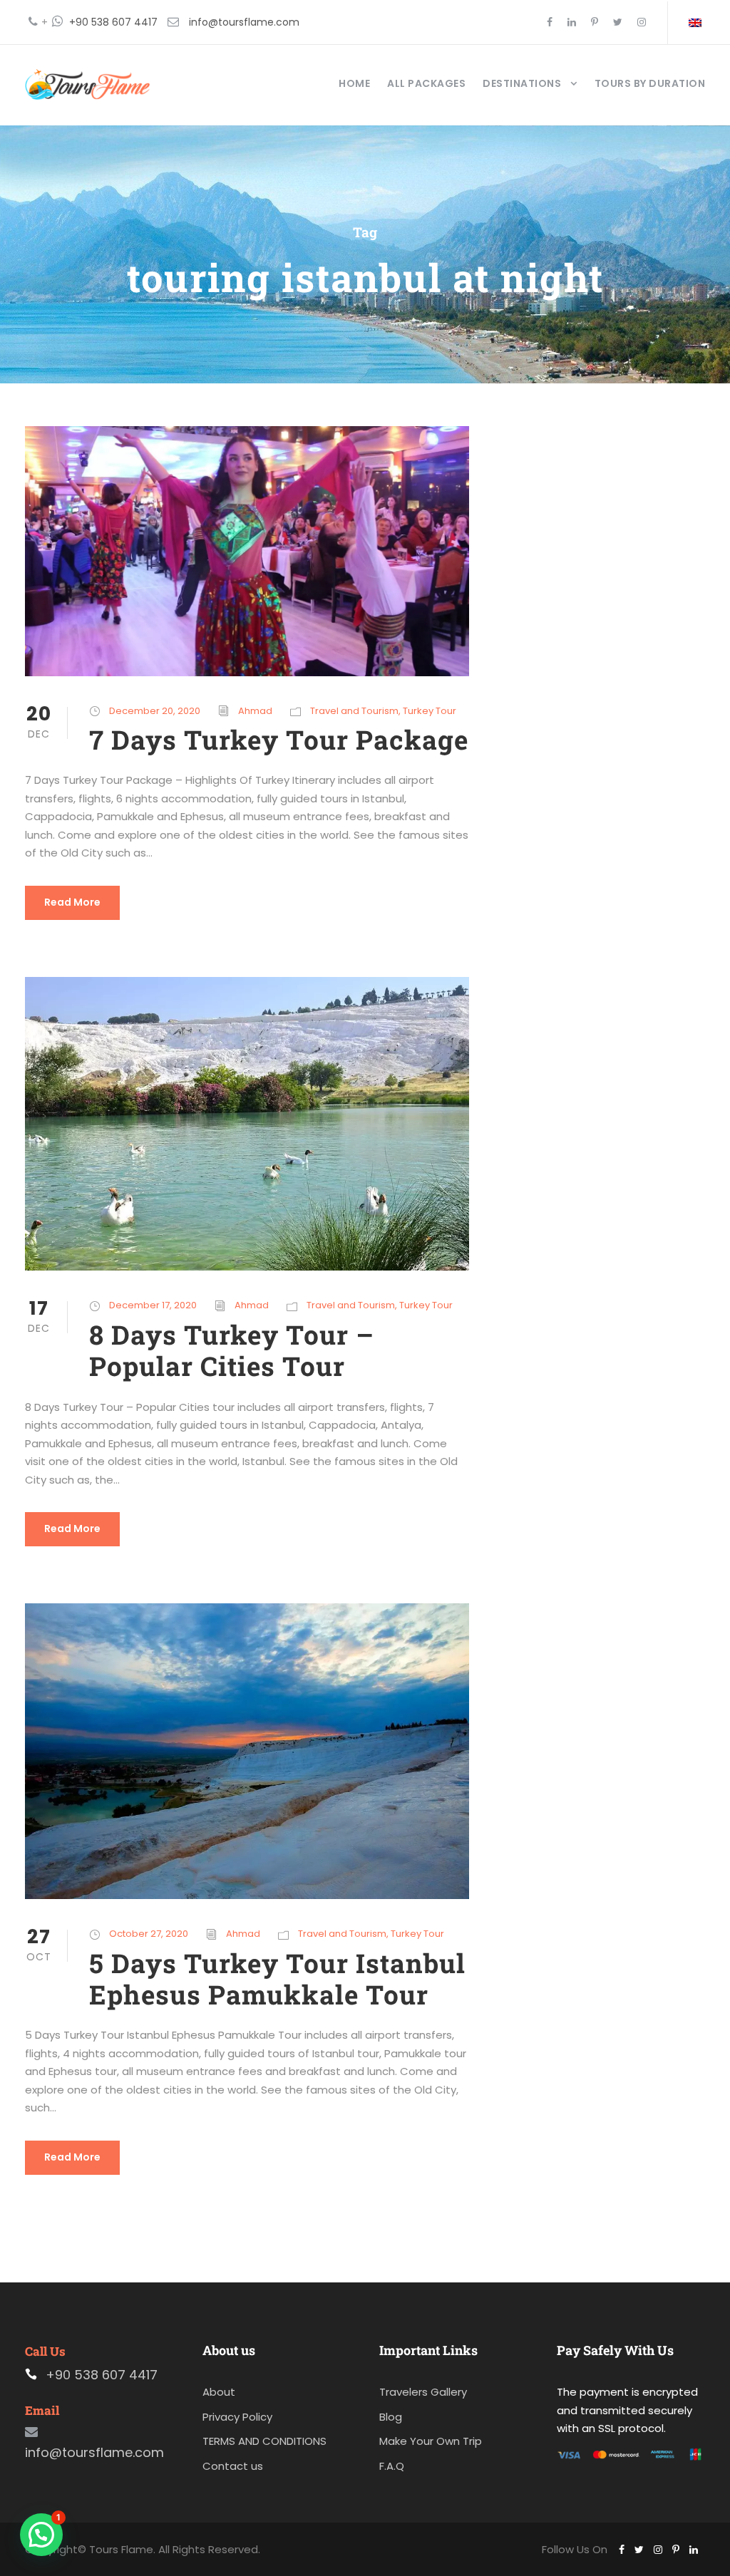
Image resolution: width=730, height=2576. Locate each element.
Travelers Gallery (423, 2392)
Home (354, 83)
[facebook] (550, 22)
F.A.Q (392, 2466)
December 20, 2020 (155, 711)
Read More (72, 902)
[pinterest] (595, 22)
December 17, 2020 (153, 1305)
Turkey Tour (430, 711)
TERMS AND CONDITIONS (264, 2441)
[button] (41, 2535)
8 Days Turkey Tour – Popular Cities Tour (232, 1350)
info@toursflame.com (244, 22)
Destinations (522, 83)
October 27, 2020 (149, 1934)
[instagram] (642, 22)
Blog (391, 2417)
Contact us (233, 2466)
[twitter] (618, 22)
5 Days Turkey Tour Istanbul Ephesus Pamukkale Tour (277, 1978)
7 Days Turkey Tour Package (279, 739)
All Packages (426, 83)
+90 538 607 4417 (113, 22)
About (219, 2392)
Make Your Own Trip (431, 2441)
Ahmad (255, 711)
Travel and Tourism (354, 711)
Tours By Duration (650, 83)
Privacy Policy (237, 2417)
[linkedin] (572, 22)
